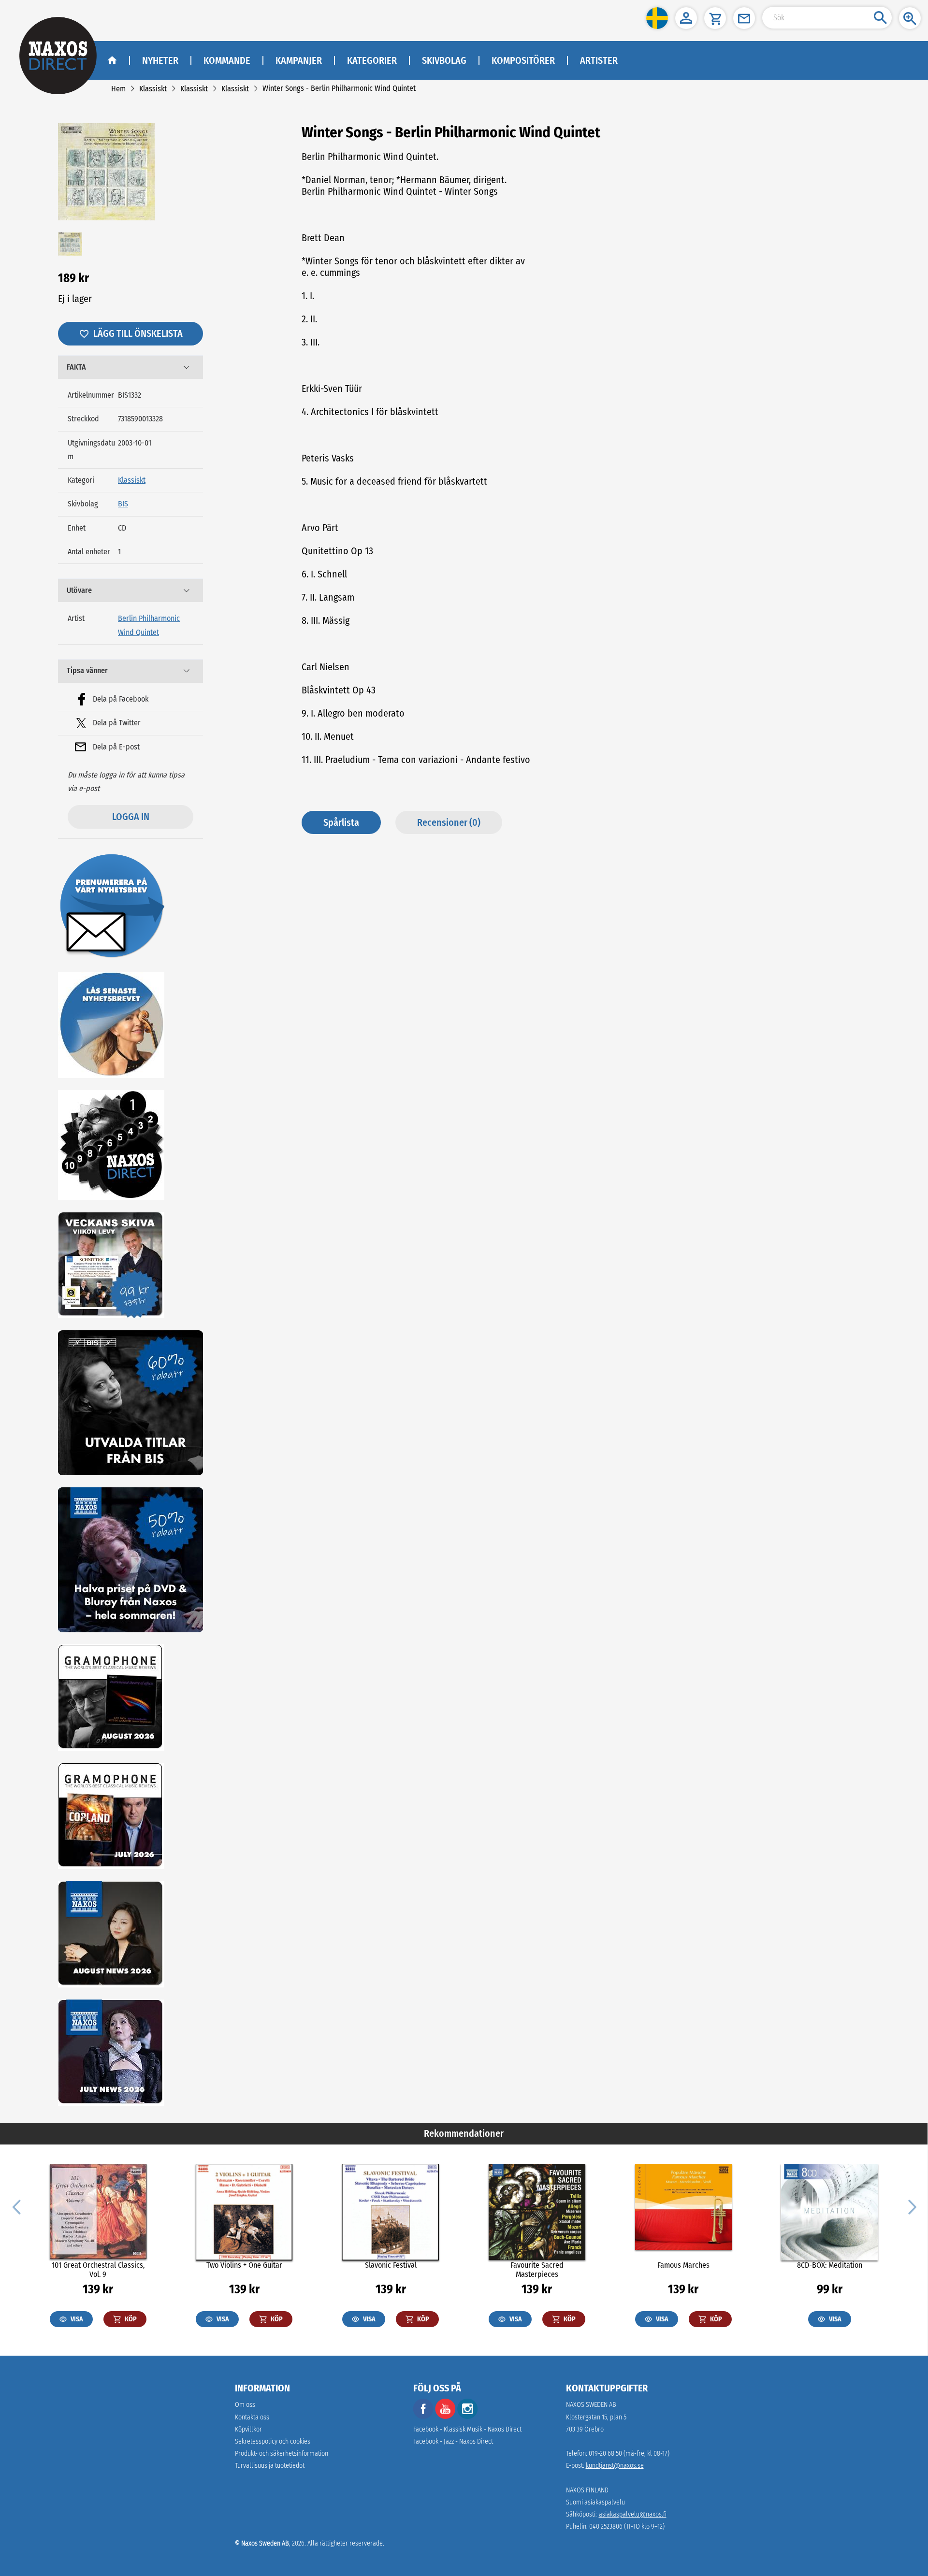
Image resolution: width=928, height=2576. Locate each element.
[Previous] (16, 2206)
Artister (599, 60)
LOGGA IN (131, 817)
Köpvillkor (248, 2429)
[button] (657, 18)
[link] (118, 89)
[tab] (130, 367)
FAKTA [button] (76, 367)
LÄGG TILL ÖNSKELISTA (138, 333)
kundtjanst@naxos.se (615, 2466)
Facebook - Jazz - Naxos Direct (453, 2441)
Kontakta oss (252, 2417)
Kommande (227, 60)
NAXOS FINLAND (587, 2490)
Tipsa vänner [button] (87, 670)
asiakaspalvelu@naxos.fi (633, 2514)
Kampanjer (299, 60)
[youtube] (446, 2417)
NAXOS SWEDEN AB (591, 2405)
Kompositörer (523, 60)
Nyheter (160, 60)
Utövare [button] (79, 590)
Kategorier (372, 60)
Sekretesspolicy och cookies (273, 2441)
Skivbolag (444, 60)
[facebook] (423, 2417)
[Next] (911, 2206)
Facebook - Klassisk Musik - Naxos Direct (467, 2429)
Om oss (245, 2405)
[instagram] (467, 2417)
